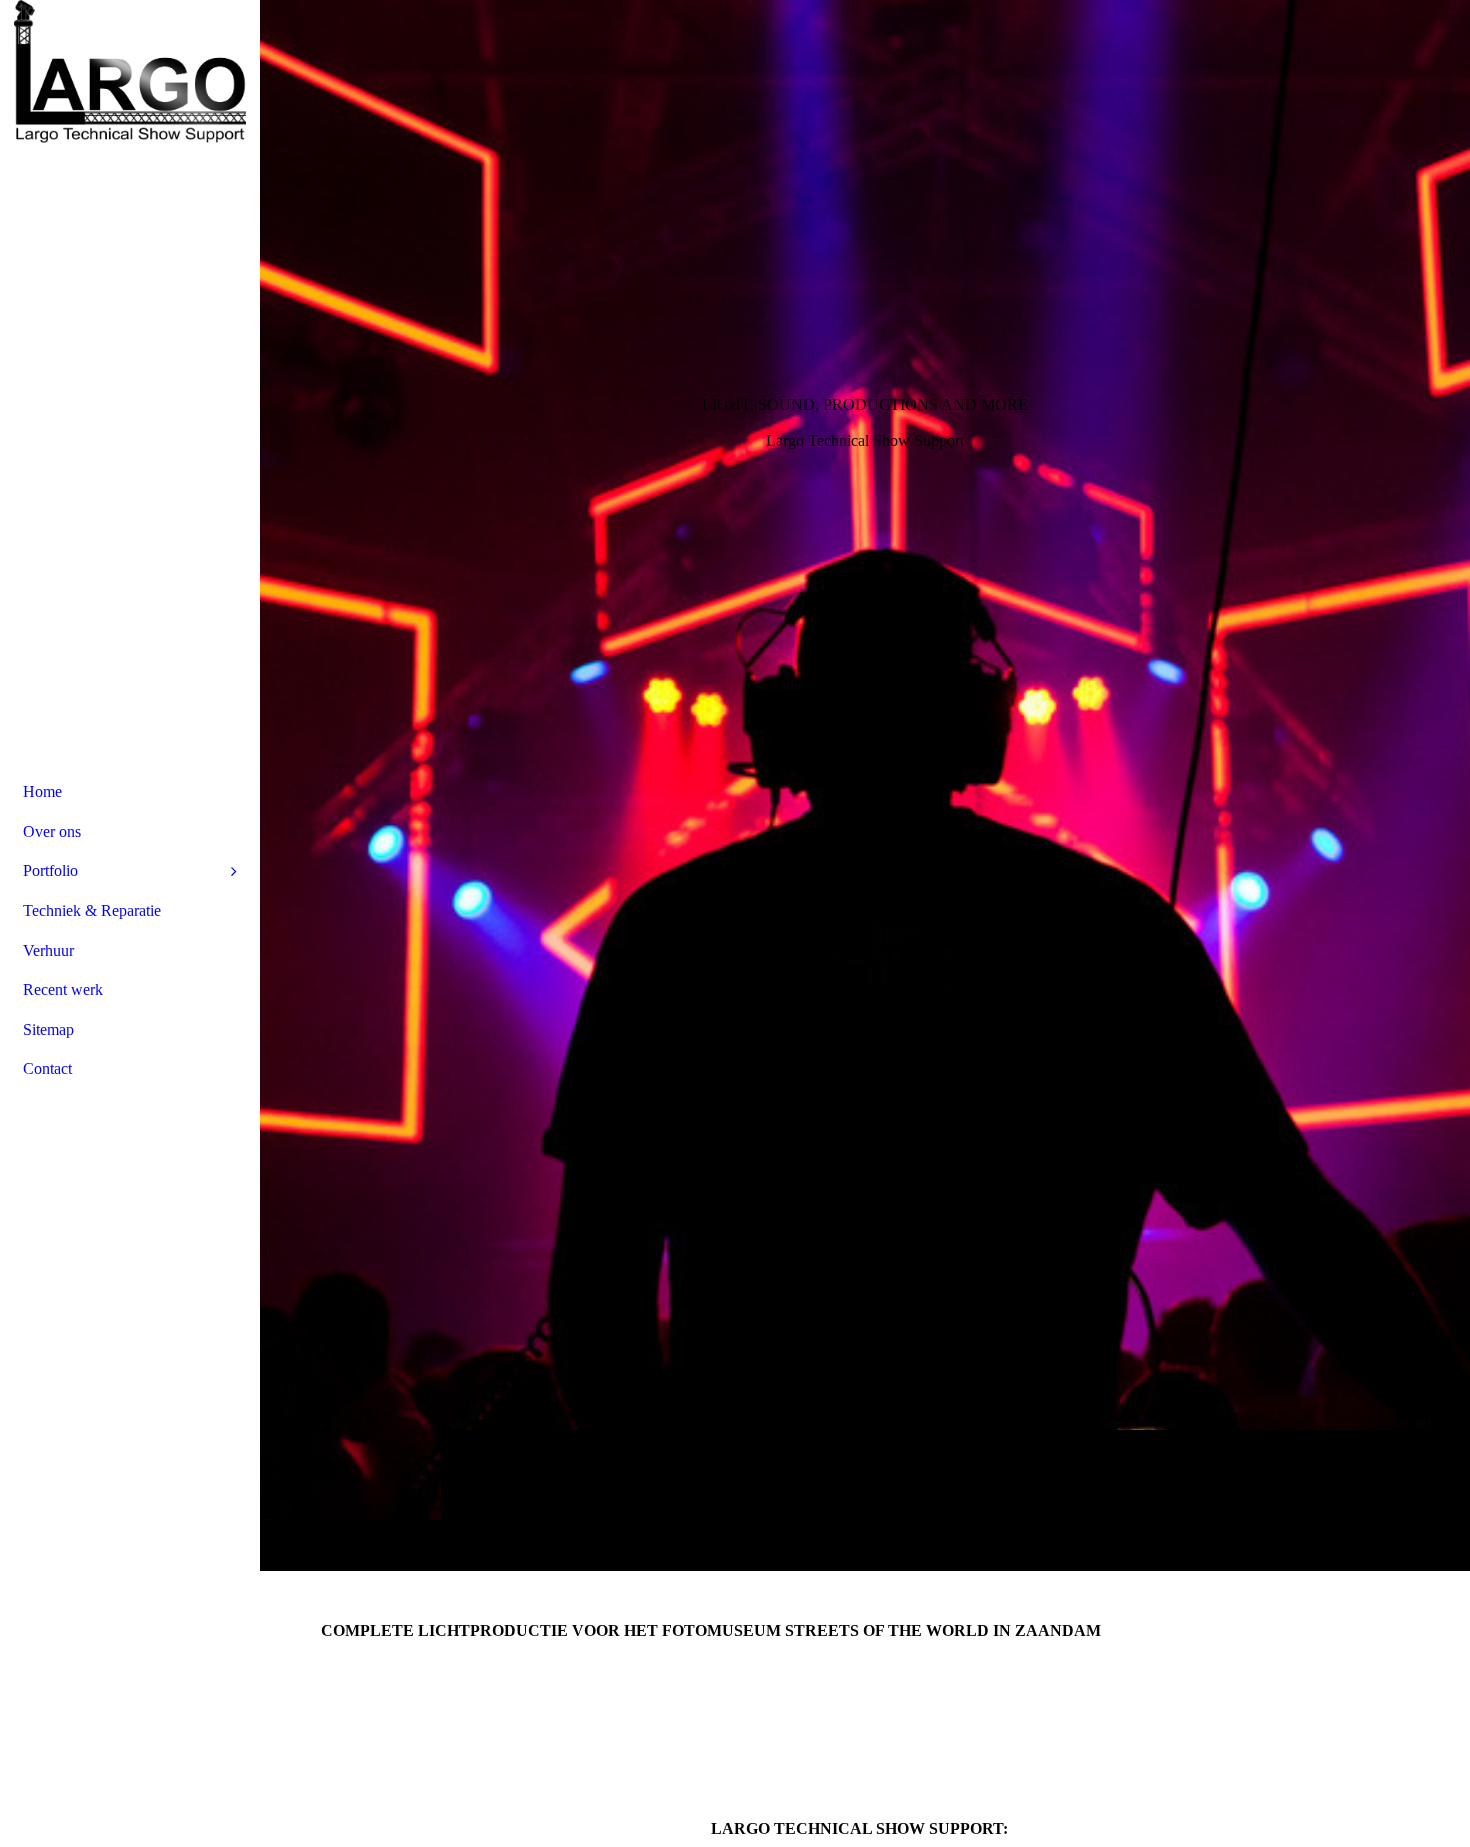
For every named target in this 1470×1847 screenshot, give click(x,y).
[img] (865, 785)
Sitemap (48, 1029)
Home (42, 791)
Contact (47, 1068)
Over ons (52, 831)
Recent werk (63, 989)
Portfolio (50, 870)
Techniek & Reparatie (92, 910)
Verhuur (48, 950)
